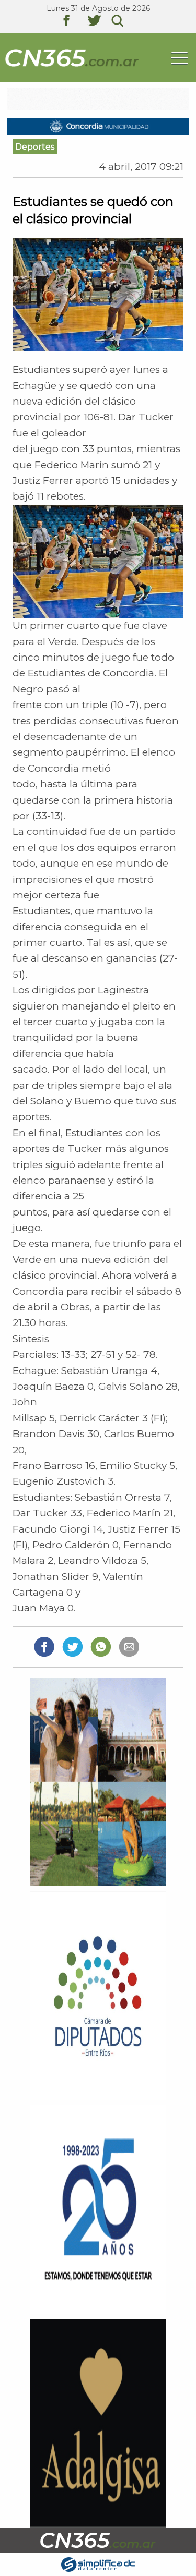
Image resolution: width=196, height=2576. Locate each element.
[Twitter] (72, 1646)
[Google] (129, 1646)
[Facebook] (44, 1646)
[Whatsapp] (101, 1646)
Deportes (35, 147)
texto (74, 22)
